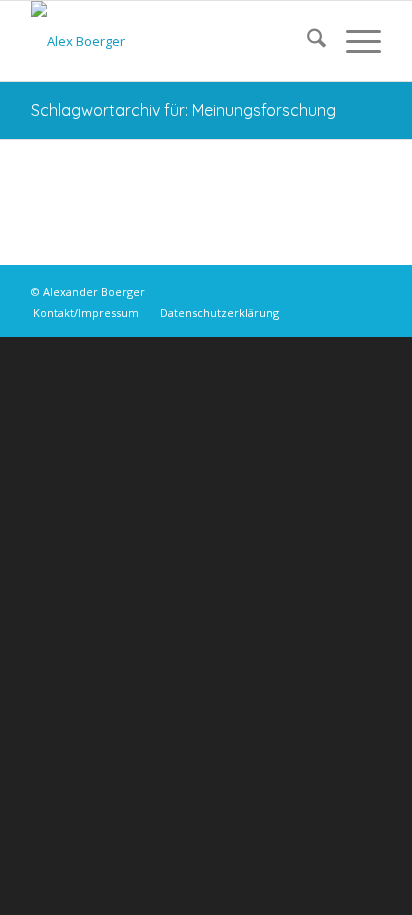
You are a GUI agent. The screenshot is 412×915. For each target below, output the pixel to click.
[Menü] (353, 41)
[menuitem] (306, 41)
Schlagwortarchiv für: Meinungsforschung (183, 110)
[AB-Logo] (171, 41)
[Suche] (306, 41)
